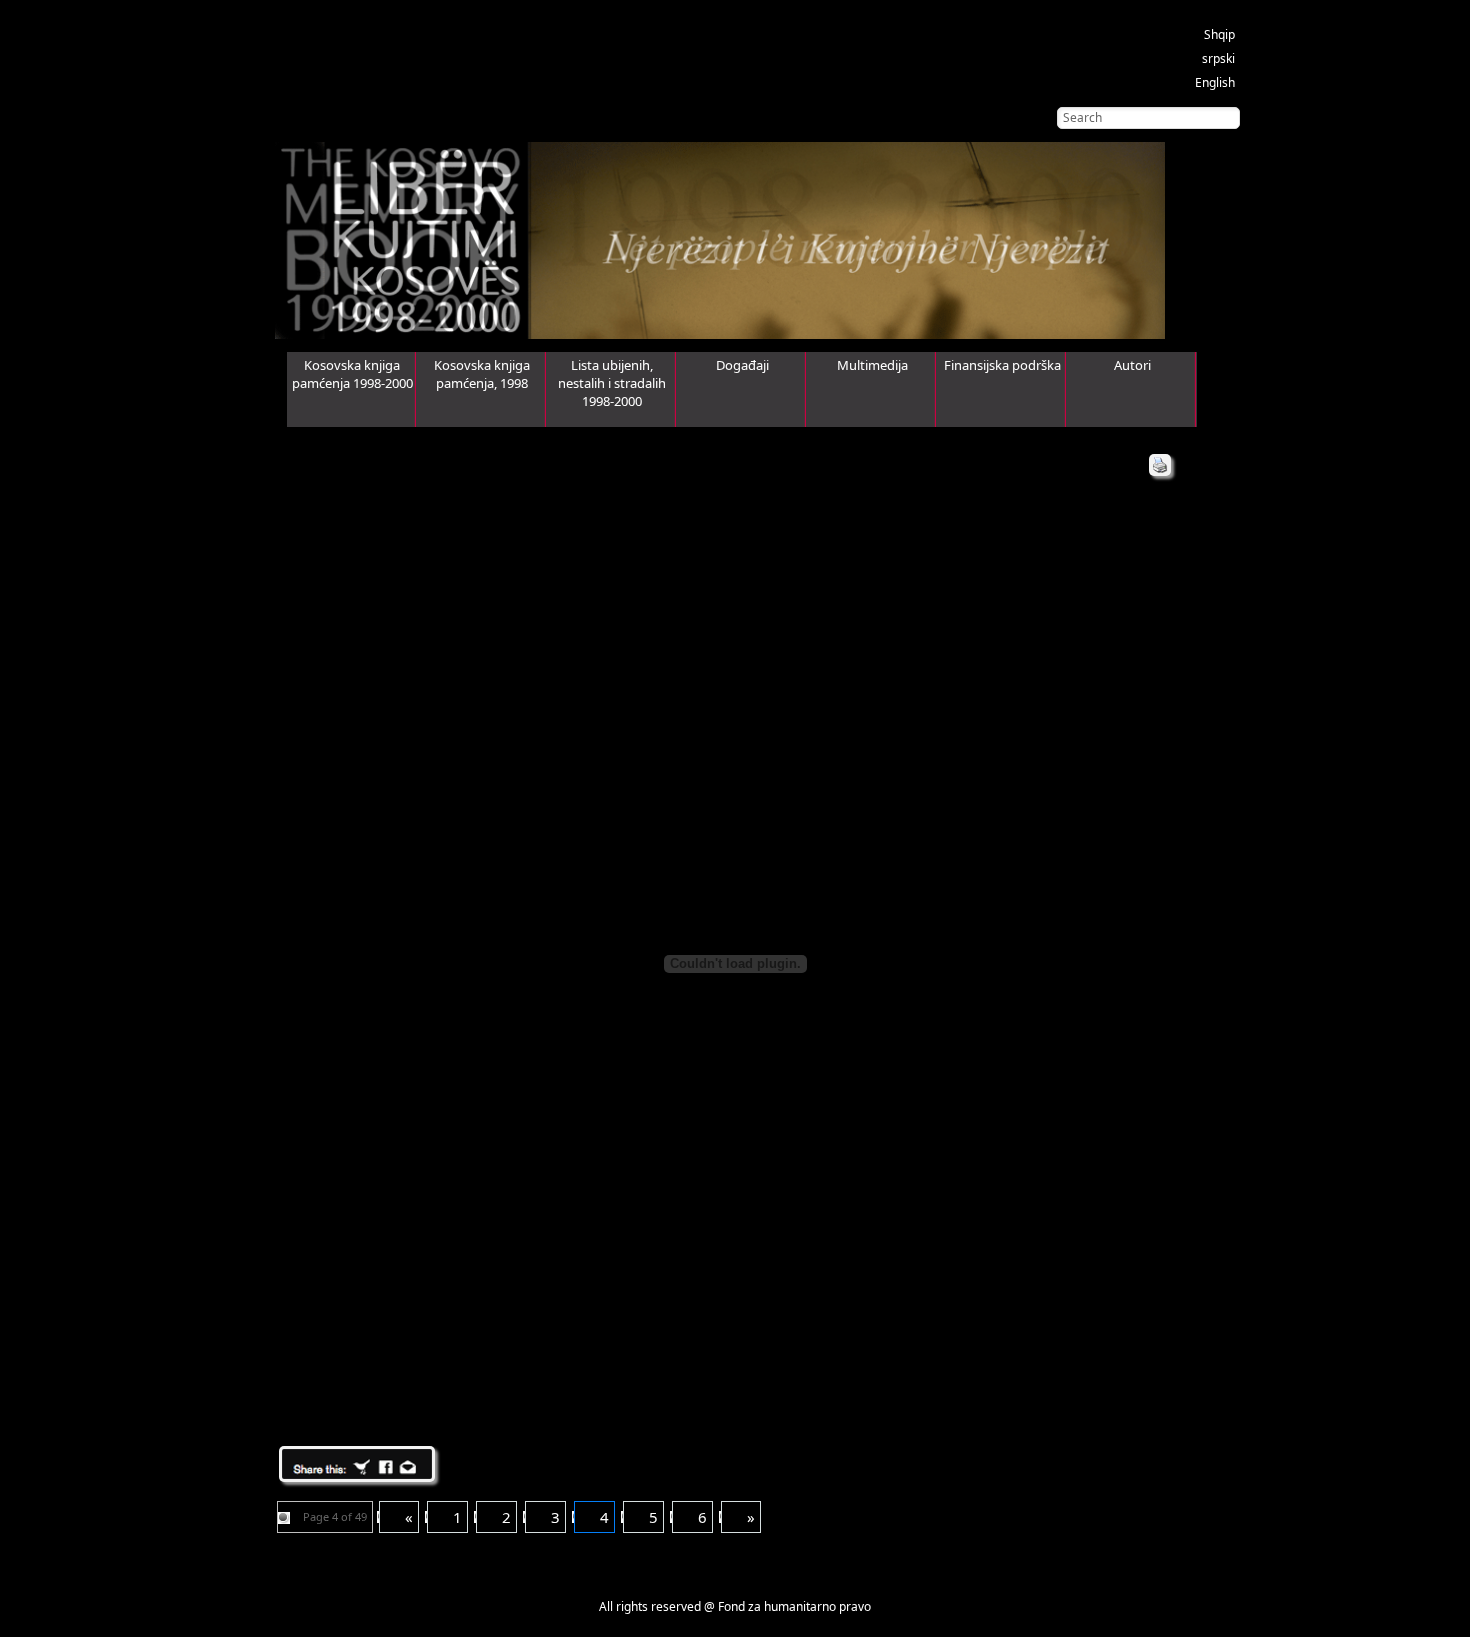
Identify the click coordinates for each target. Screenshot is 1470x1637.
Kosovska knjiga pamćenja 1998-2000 (352, 374)
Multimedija (872, 365)
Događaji (742, 365)
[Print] (1160, 465)
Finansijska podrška (1002, 365)
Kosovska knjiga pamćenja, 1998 (482, 374)
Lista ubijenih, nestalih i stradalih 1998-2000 (612, 383)
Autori (1132, 365)
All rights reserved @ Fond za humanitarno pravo (735, 1606)
